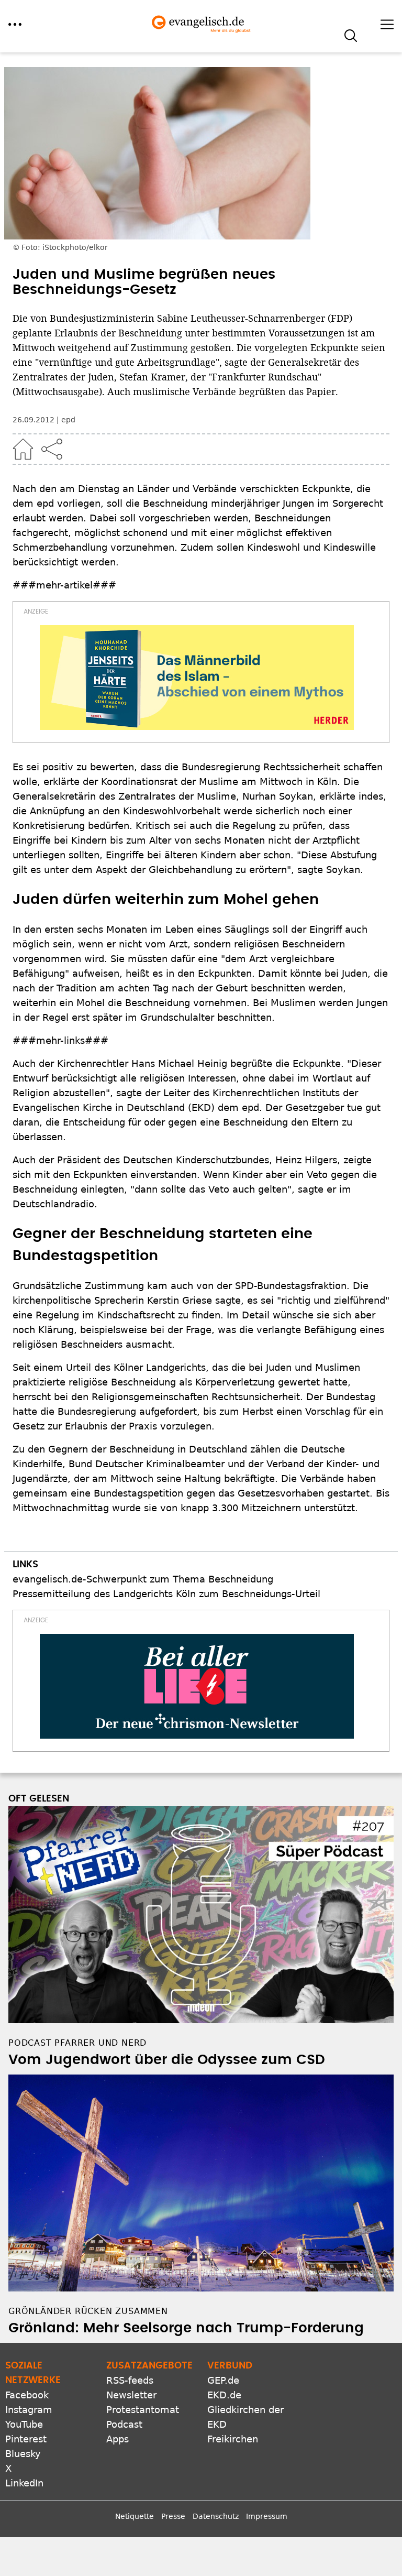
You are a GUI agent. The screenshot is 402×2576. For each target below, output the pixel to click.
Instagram (29, 2410)
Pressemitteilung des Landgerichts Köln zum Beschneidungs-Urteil (166, 1594)
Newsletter (131, 2395)
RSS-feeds (130, 2380)
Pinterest (26, 2439)
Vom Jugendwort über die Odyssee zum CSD (167, 2060)
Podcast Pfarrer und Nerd (77, 2043)
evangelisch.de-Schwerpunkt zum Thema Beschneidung (143, 1579)
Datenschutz (216, 2516)
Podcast (124, 2424)
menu (15, 24)
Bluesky (23, 2454)
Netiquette (135, 2516)
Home (23, 449)
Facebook (27, 2395)
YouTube (24, 2424)
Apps (118, 2439)
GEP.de (223, 2380)
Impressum (267, 2516)
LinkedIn (24, 2483)
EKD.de (224, 2395)
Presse (173, 2516)
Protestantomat (143, 2410)
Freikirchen (233, 2439)
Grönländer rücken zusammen (88, 2311)
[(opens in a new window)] (197, 678)
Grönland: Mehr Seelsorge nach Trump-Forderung (186, 2328)
